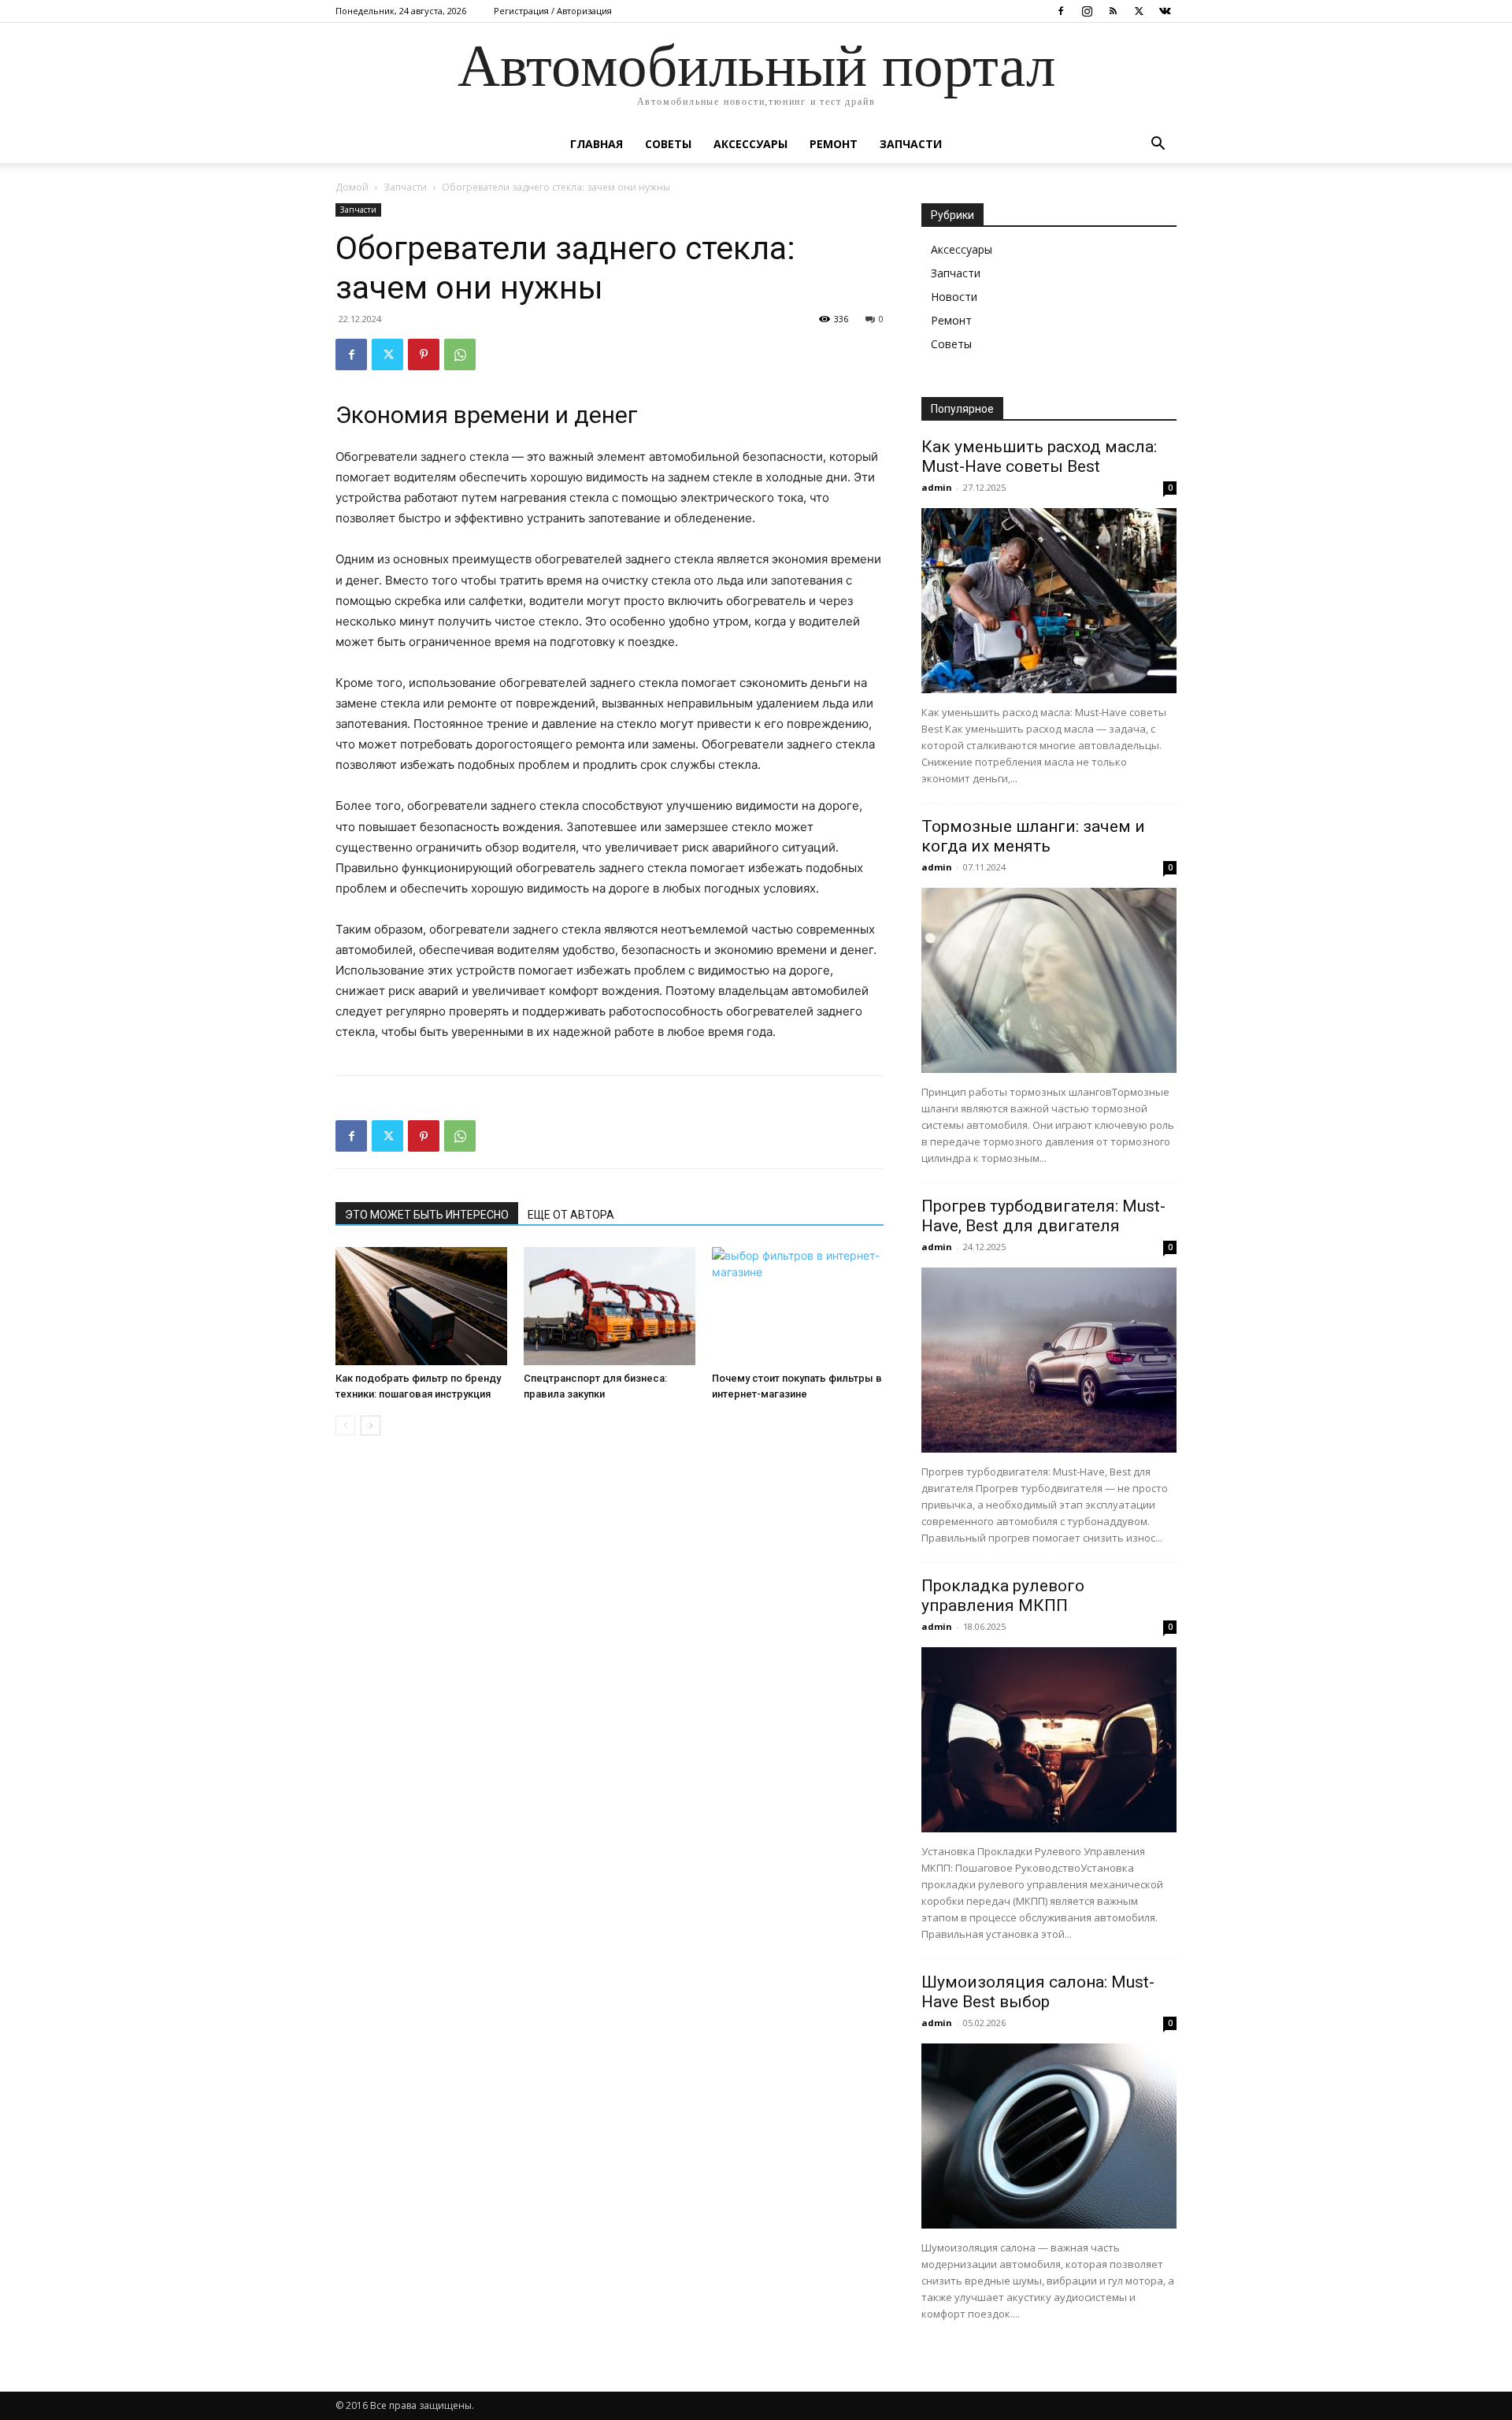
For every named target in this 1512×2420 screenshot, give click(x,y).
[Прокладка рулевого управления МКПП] (1049, 1740)
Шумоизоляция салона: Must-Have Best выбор (1038, 1992)
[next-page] (371, 1425)
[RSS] (1113, 11)
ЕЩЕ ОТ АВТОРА (571, 1215)
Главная (597, 144)
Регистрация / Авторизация (553, 11)
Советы (668, 144)
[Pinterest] (424, 354)
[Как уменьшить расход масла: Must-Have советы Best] (1049, 601)
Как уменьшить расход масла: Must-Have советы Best (1039, 457)
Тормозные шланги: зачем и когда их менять (1033, 836)
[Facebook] (1061, 11)
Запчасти (911, 144)
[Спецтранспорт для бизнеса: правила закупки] (610, 1306)
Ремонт (834, 144)
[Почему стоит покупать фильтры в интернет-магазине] (798, 1306)
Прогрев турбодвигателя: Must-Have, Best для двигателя (1043, 1216)
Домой (352, 187)
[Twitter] (1139, 11)
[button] (1158, 145)
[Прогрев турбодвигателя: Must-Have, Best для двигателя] (1049, 1360)
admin (937, 487)
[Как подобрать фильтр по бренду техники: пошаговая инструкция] (421, 1306)
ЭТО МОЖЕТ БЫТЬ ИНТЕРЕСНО (427, 1215)
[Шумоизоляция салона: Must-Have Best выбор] (1049, 2136)
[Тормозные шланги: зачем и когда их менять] (1049, 980)
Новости (954, 297)
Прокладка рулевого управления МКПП (1003, 1596)
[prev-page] (345, 1425)
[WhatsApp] (460, 354)
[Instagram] (1087, 11)
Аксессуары (750, 144)
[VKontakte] (1165, 11)
